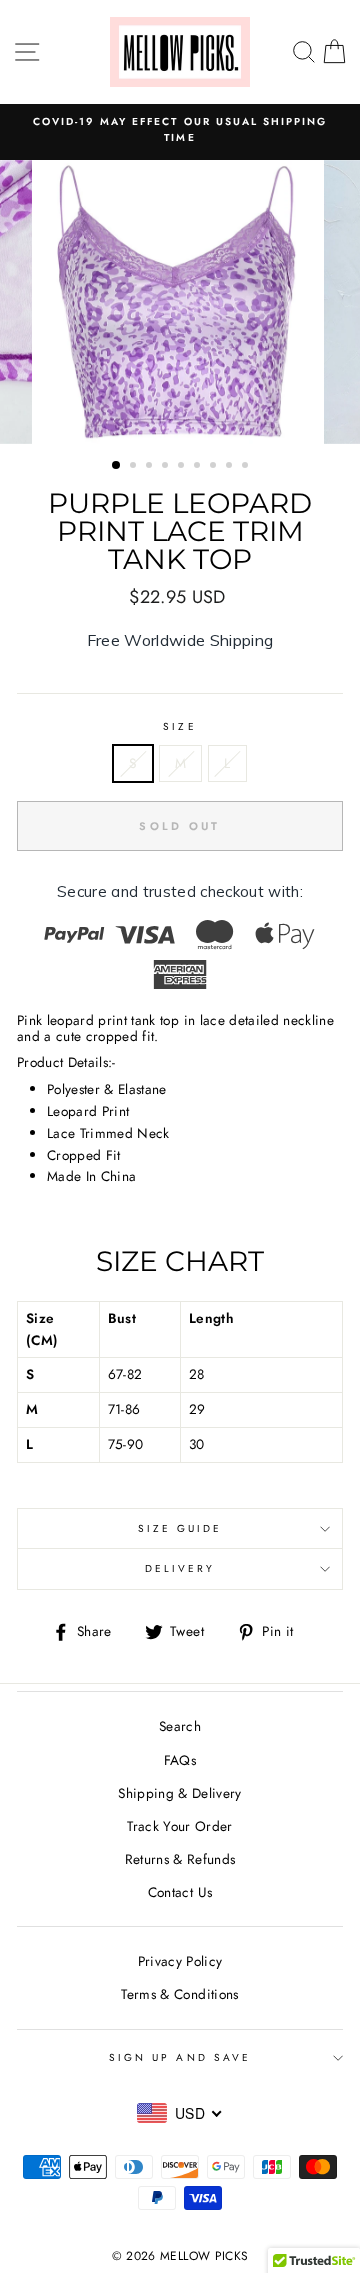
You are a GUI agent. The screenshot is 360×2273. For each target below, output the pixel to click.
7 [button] (215, 467)
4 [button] (167, 467)
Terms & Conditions (179, 1994)
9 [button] (247, 467)
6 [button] (199, 467)
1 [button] (117, 466)
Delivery (180, 1568)
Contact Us (180, 1892)
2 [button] (135, 467)
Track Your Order (179, 1826)
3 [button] (151, 467)
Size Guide (180, 1528)
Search (180, 1726)
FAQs (180, 1760)
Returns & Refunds (180, 1859)
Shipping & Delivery (179, 1793)
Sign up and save (180, 2057)
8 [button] (231, 467)
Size (179, 726)
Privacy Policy (180, 1961)
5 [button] (183, 467)
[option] (180, 302)
